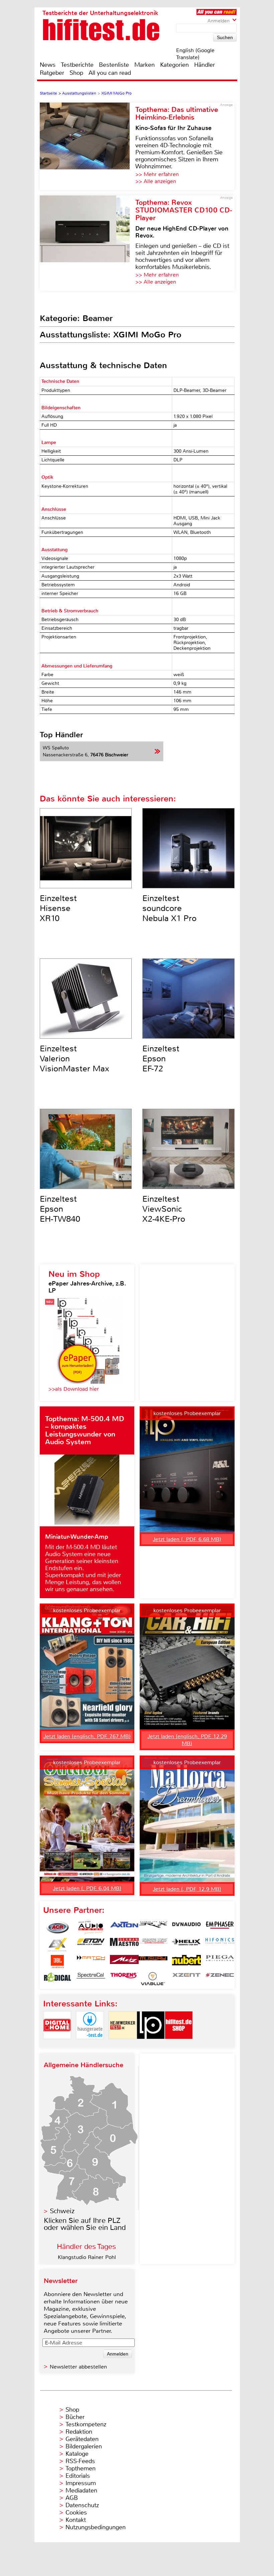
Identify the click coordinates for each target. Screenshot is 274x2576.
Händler (204, 65)
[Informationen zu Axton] (124, 1928)
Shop (76, 73)
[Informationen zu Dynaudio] (186, 1928)
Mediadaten (81, 2490)
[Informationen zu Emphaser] (220, 1928)
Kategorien (174, 65)
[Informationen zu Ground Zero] (153, 1945)
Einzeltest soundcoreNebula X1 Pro (169, 908)
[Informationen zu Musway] (153, 1962)
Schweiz (62, 2211)
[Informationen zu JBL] (57, 1962)
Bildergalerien (84, 2446)
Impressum (81, 2483)
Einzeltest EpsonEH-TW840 (60, 1209)
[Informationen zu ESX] (57, 1945)
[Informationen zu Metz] (124, 1962)
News (48, 65)
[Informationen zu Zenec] (220, 1979)
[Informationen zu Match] (91, 1962)
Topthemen (81, 2468)
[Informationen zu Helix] (186, 1945)
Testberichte (77, 65)
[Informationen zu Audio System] (91, 1928)
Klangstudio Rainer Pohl (87, 2257)
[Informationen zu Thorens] (124, 1979)
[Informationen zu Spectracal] (91, 1979)
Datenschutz (82, 2505)
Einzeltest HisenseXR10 (58, 908)
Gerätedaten (82, 2439)
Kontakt (76, 2520)
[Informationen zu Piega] (220, 1962)
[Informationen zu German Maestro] (124, 1945)
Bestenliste (114, 65)
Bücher (75, 2417)
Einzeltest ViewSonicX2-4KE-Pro (164, 1209)
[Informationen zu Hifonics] (220, 1945)
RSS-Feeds (80, 2461)
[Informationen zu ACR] (57, 1928)
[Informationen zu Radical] (57, 1979)
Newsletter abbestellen (78, 2367)
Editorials (78, 2476)
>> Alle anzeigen (156, 181)
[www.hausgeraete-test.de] (90, 2045)
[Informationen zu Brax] (153, 1928)
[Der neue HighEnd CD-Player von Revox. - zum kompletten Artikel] (88, 243)
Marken (145, 65)
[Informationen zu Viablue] (153, 1979)
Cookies (76, 2513)
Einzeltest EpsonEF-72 (161, 1059)
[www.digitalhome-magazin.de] (57, 2045)
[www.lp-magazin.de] (151, 2045)
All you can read (110, 73)
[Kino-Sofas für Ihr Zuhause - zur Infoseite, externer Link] (88, 146)
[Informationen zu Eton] (91, 1945)
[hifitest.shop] (179, 2045)
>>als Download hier (74, 1389)
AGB (72, 2498)
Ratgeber (52, 73)
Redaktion (79, 2432)
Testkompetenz (86, 2424)
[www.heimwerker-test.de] (123, 2045)
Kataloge (77, 2454)
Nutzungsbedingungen (96, 2527)
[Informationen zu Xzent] (186, 1979)
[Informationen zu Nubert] (186, 1962)
